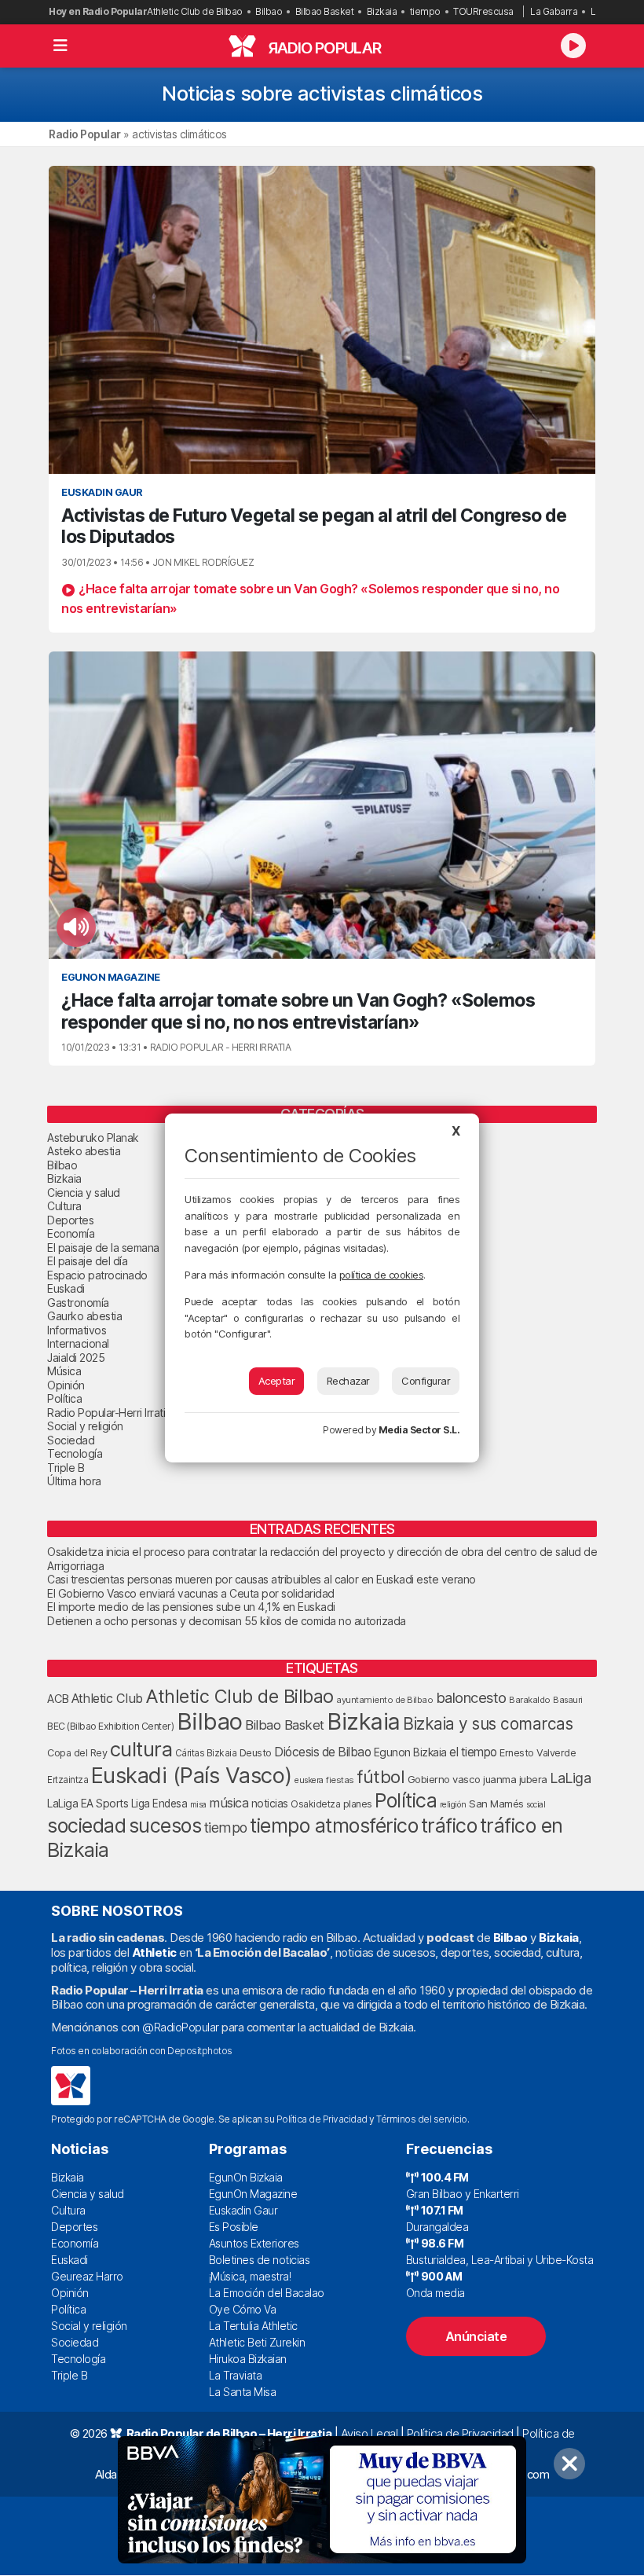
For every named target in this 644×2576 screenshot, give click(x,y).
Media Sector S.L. (419, 1430)
